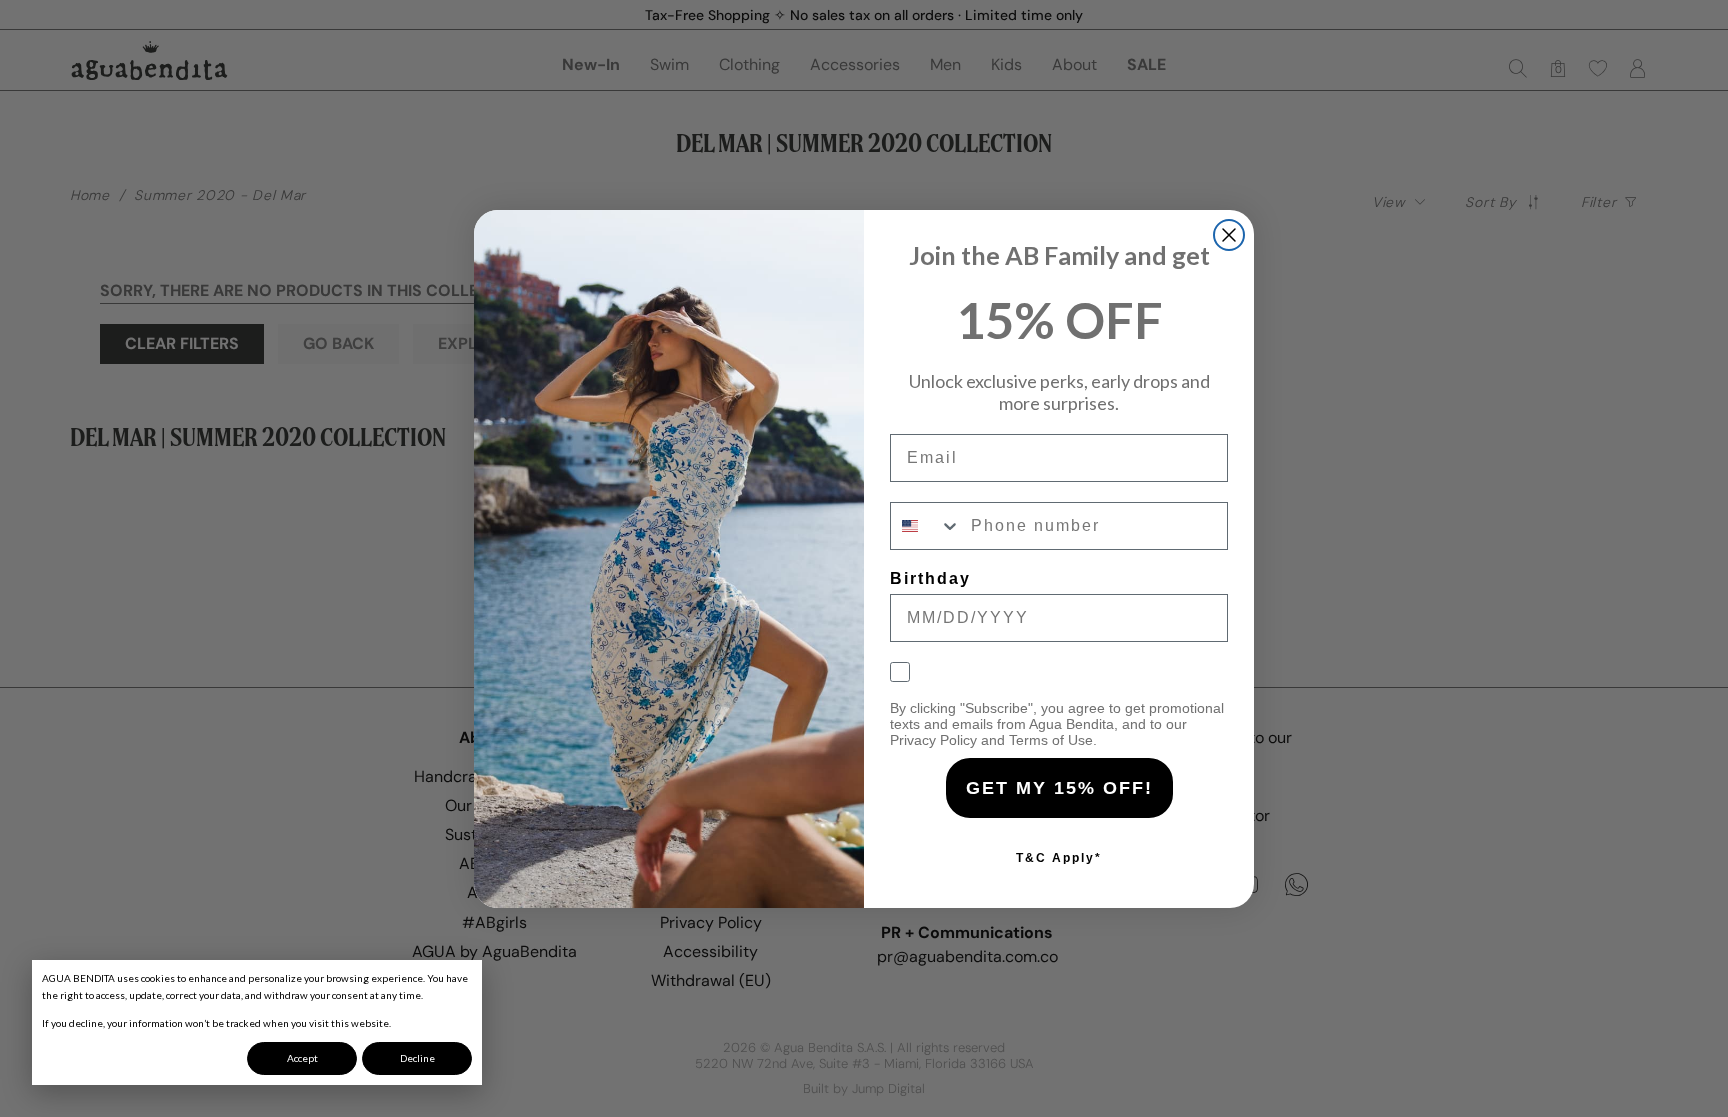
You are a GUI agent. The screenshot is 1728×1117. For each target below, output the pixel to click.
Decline (417, 1058)
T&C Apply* (1059, 858)
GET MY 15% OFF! (1059, 788)
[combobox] (926, 526)
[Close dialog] (1229, 235)
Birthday (930, 578)
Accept (302, 1058)
